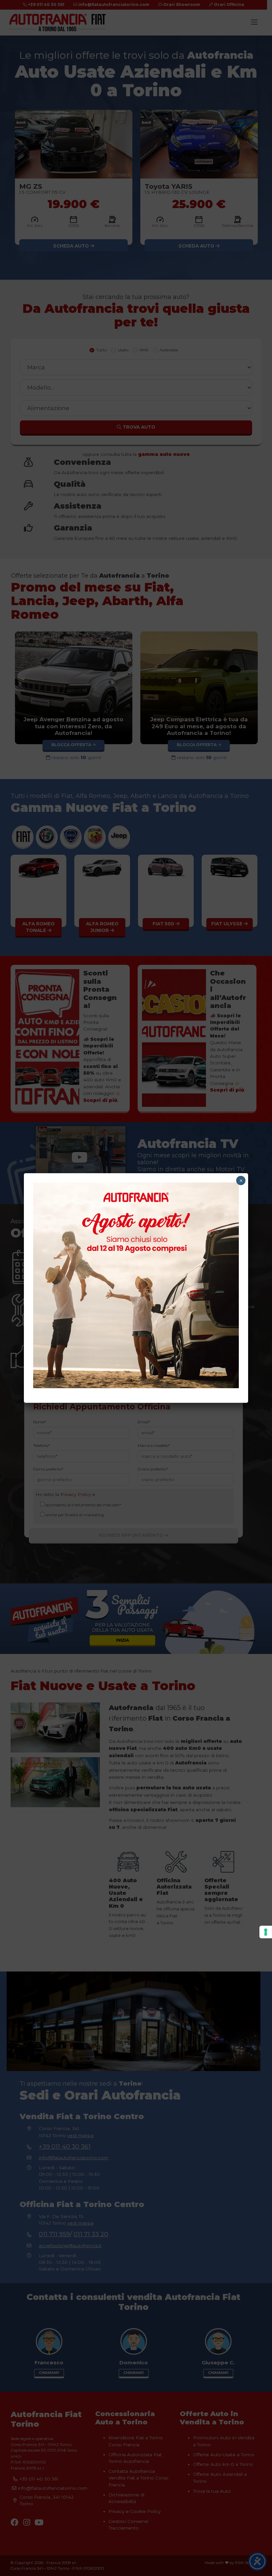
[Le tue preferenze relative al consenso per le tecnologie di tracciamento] (266, 1932)
